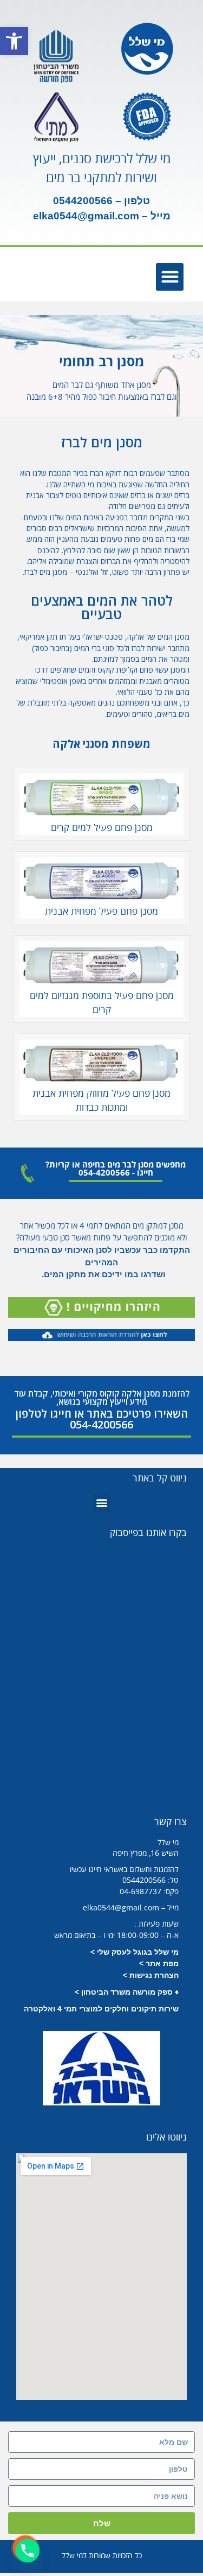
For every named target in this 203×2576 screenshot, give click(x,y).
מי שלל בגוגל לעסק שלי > (135, 1952)
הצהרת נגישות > (151, 1975)
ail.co (117, 216)
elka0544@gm (68, 216)
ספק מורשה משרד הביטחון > (124, 1992)
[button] (14, 41)
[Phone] (28, 2551)
